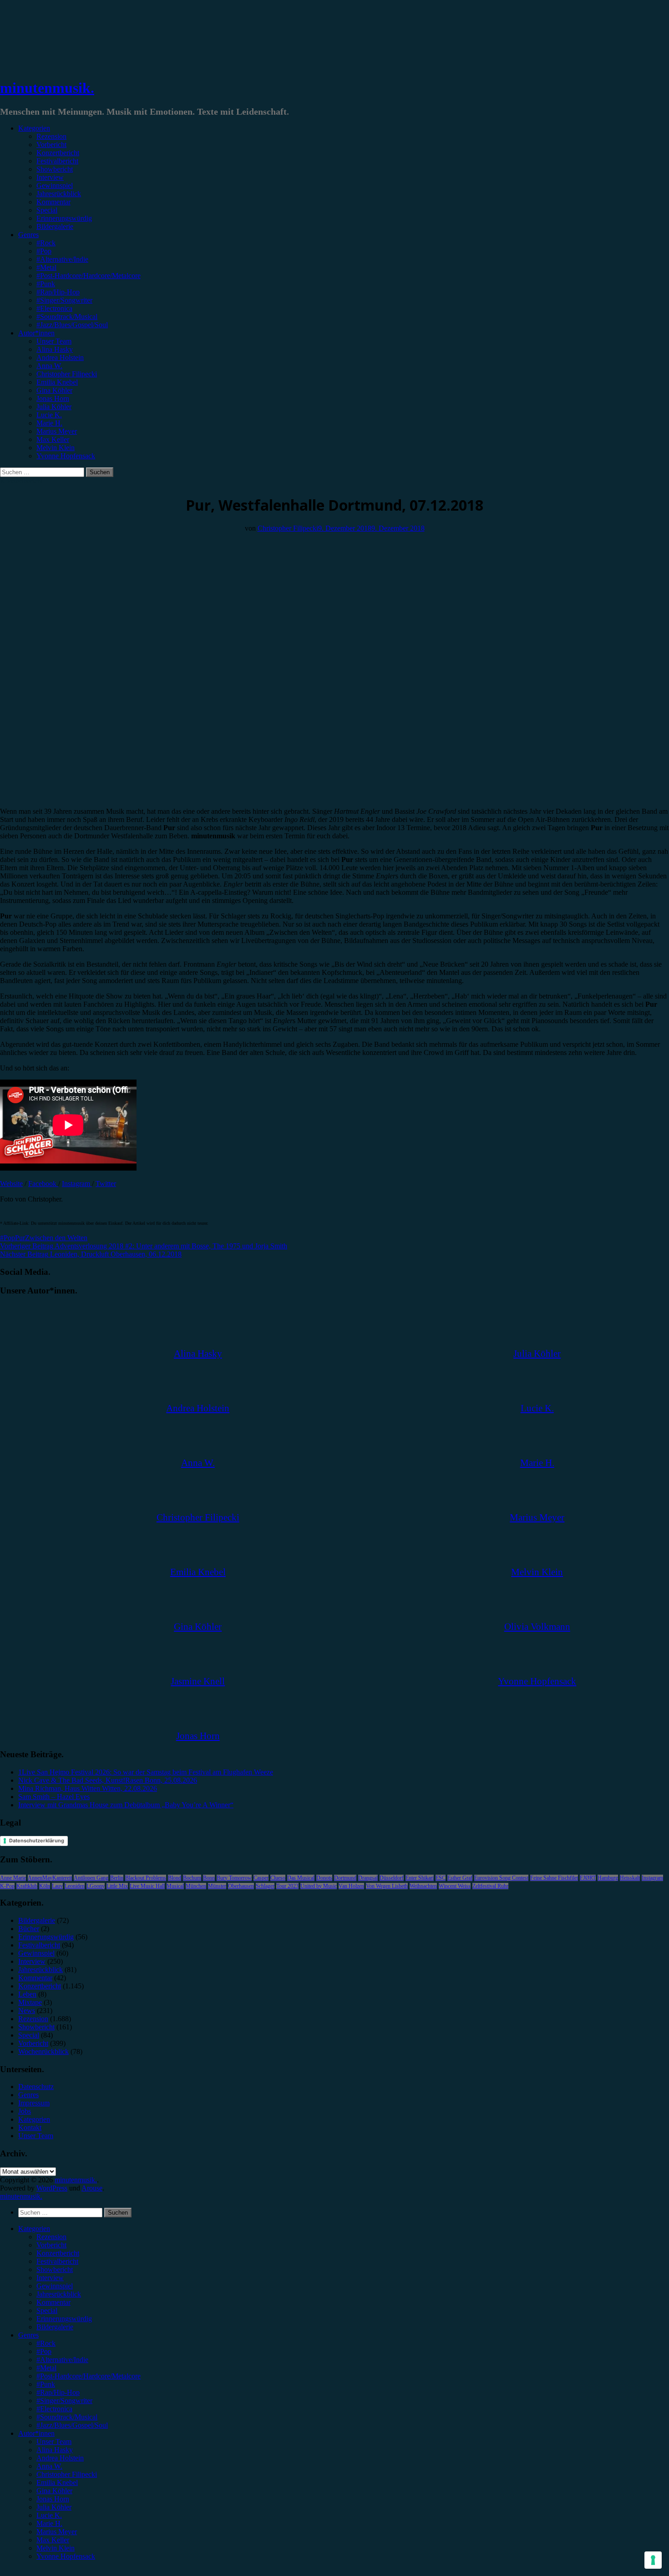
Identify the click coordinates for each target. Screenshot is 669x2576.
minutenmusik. (47, 88)
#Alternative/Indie (62, 259)
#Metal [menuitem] (46, 2368)
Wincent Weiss (455, 1886)
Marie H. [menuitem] (49, 2523)
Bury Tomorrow (234, 1878)
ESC (441, 1878)
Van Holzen (351, 1886)
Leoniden (75, 1886)
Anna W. (49, 366)
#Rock (46, 243)
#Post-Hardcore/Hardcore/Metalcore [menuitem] (89, 2376)
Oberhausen (241, 1886)
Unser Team (54, 341)
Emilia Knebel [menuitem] (57, 2482)
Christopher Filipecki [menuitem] (67, 2474)
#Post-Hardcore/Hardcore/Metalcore (89, 276)
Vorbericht (51, 145)
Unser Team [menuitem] (54, 2442)
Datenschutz (36, 2087)
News (27, 2011)
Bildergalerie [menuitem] (55, 2327)
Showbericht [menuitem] (55, 2269)
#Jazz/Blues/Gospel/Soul (72, 325)
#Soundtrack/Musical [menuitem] (67, 2417)
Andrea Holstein (60, 357)
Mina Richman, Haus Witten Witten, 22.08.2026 (88, 1788)
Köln (45, 1886)
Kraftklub (27, 1886)
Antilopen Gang (91, 1878)
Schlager (265, 1886)
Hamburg (608, 1878)
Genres (28, 235)
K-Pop (7, 1886)
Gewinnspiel (55, 185)
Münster (217, 1886)
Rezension (51, 136)
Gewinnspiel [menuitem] (55, 2286)
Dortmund (345, 1878)
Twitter (106, 1184)
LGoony (96, 1886)
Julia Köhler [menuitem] (54, 2507)
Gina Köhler (54, 390)
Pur (20, 1238)
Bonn (209, 1878)
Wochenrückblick (43, 2051)
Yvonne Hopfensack (66, 456)
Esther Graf (460, 1878)
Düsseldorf (392, 1878)
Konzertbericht (58, 153)
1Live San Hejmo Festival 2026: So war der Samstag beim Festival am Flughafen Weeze (146, 1772)
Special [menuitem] (47, 2310)
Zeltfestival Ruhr (490, 1886)
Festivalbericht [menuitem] (57, 2261)
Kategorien (34, 128)
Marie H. (49, 423)
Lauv (57, 1886)
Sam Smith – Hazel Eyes (54, 1797)
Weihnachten (423, 1886)
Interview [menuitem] (50, 2278)
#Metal (46, 267)
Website (11, 1184)
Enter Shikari (420, 1878)
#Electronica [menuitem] (54, 2409)
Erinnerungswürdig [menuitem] (64, 2319)
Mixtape (30, 2002)
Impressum (34, 2103)
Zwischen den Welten (56, 1238)
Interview (50, 177)
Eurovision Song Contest (501, 1878)
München (196, 1886)
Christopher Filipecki (67, 374)
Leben (27, 1994)
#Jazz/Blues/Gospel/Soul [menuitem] (72, 2425)
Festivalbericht (57, 161)
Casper (261, 1878)
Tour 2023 (287, 1886)
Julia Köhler (54, 407)
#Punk (46, 284)
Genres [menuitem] (28, 2335)
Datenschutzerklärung (37, 1841)
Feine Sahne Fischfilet (554, 1878)
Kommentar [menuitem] (53, 2302)
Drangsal (368, 1878)
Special (47, 210)
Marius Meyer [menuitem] (57, 2532)
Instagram (77, 1184)
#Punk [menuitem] (46, 2384)
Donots (324, 1878)
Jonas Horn (53, 398)
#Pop (44, 251)
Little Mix (117, 1886)
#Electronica (54, 308)
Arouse (92, 2188)
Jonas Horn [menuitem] (53, 2499)
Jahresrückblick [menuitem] (59, 2294)
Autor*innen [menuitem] (36, 2433)
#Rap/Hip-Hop (58, 292)
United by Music (319, 1886)
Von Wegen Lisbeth (387, 1886)
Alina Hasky (55, 349)
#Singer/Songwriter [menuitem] (64, 2401)
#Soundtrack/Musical (67, 317)
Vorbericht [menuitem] (51, 2245)
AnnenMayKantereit (50, 1878)
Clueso (278, 1878)
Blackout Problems (146, 1878)
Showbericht (55, 169)
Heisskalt (630, 1878)
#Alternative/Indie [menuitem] (62, 2360)
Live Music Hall (147, 1886)
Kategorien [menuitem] (34, 2229)
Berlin (117, 1878)
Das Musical (301, 1878)
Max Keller (53, 439)
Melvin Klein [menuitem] (56, 2548)
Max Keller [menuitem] (53, 2540)
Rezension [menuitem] (51, 2237)
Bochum (192, 1878)
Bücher (29, 1929)
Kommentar (53, 202)
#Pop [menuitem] (44, 2351)
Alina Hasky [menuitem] (55, 2450)
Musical (175, 1886)
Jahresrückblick (59, 194)
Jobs (25, 2111)
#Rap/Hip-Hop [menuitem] (58, 2392)
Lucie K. (49, 415)
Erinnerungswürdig (64, 218)
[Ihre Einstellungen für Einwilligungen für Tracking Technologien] (653, 2560)
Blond (175, 1878)
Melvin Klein (56, 448)
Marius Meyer (57, 431)
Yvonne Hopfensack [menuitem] (66, 2556)
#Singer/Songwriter (64, 300)
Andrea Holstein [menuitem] (60, 2458)
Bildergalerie (55, 226)
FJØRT (588, 1878)
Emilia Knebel (57, 382)
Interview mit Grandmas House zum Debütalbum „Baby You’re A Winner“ (126, 1805)
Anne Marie (13, 1878)
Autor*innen (36, 333)
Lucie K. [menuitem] (49, 2515)
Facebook (43, 1184)
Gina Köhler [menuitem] (54, 2491)
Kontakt (30, 2127)
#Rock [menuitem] (46, 2343)
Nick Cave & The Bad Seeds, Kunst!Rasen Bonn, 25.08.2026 (108, 1780)
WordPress (52, 2188)
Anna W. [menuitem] (49, 2466)
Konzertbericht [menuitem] (58, 2253)
